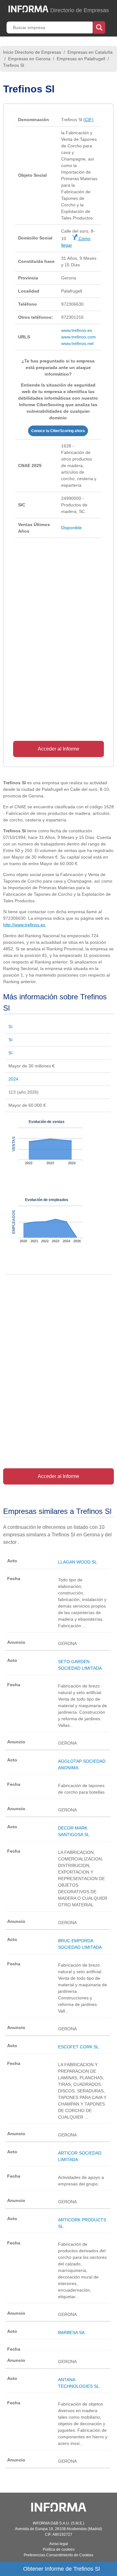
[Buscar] (99, 27)
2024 (13, 1079)
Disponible (71, 528)
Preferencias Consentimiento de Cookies (58, 2555)
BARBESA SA (71, 2332)
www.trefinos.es (77, 330)
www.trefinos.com (78, 337)
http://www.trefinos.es (24, 925)
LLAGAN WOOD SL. (78, 1562)
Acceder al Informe (58, 749)
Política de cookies (59, 2549)
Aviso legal (59, 2544)
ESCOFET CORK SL (78, 2047)
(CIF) (88, 120)
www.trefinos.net (77, 343)
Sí (10, 1027)
